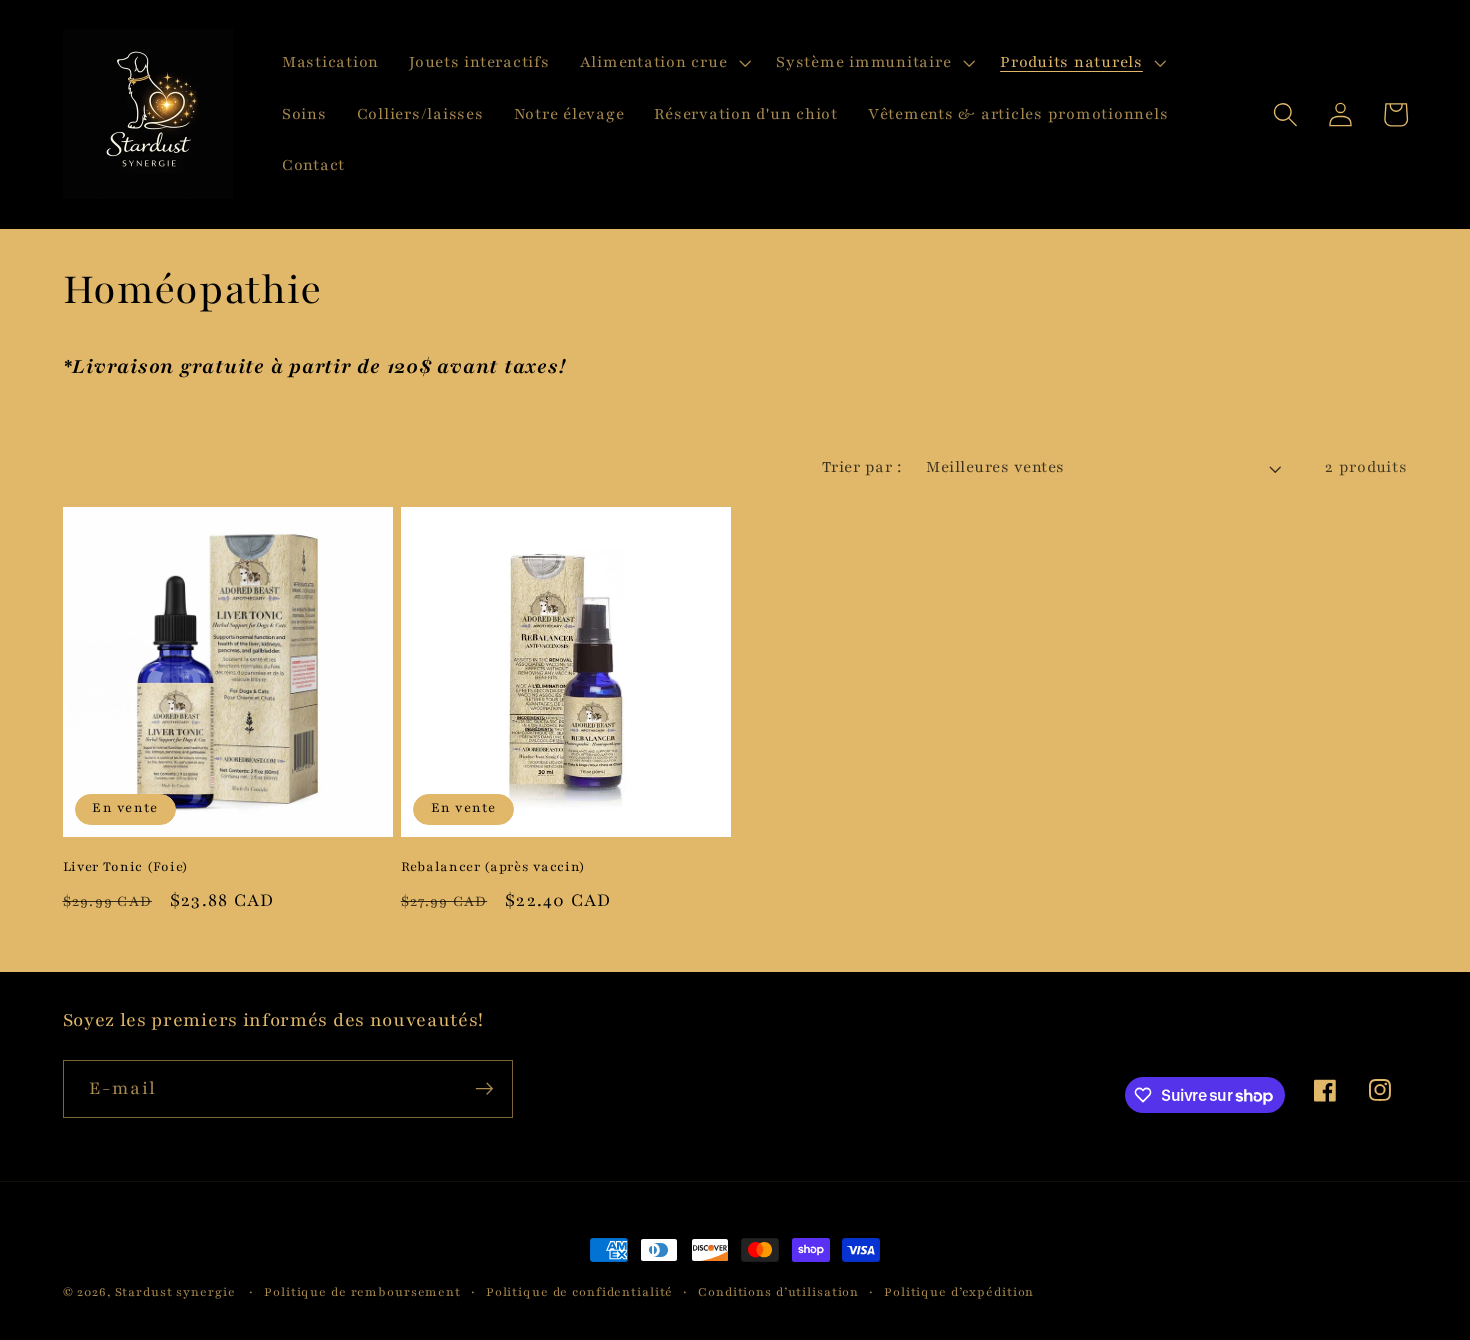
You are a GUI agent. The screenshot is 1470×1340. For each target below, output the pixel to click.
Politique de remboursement (362, 1292)
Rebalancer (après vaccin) (493, 867)
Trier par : (862, 467)
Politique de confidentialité (580, 1292)
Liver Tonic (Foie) (126, 867)
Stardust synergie (175, 1292)
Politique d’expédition (959, 1292)
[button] (663, 63)
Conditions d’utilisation (778, 1292)
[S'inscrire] (484, 1089)
